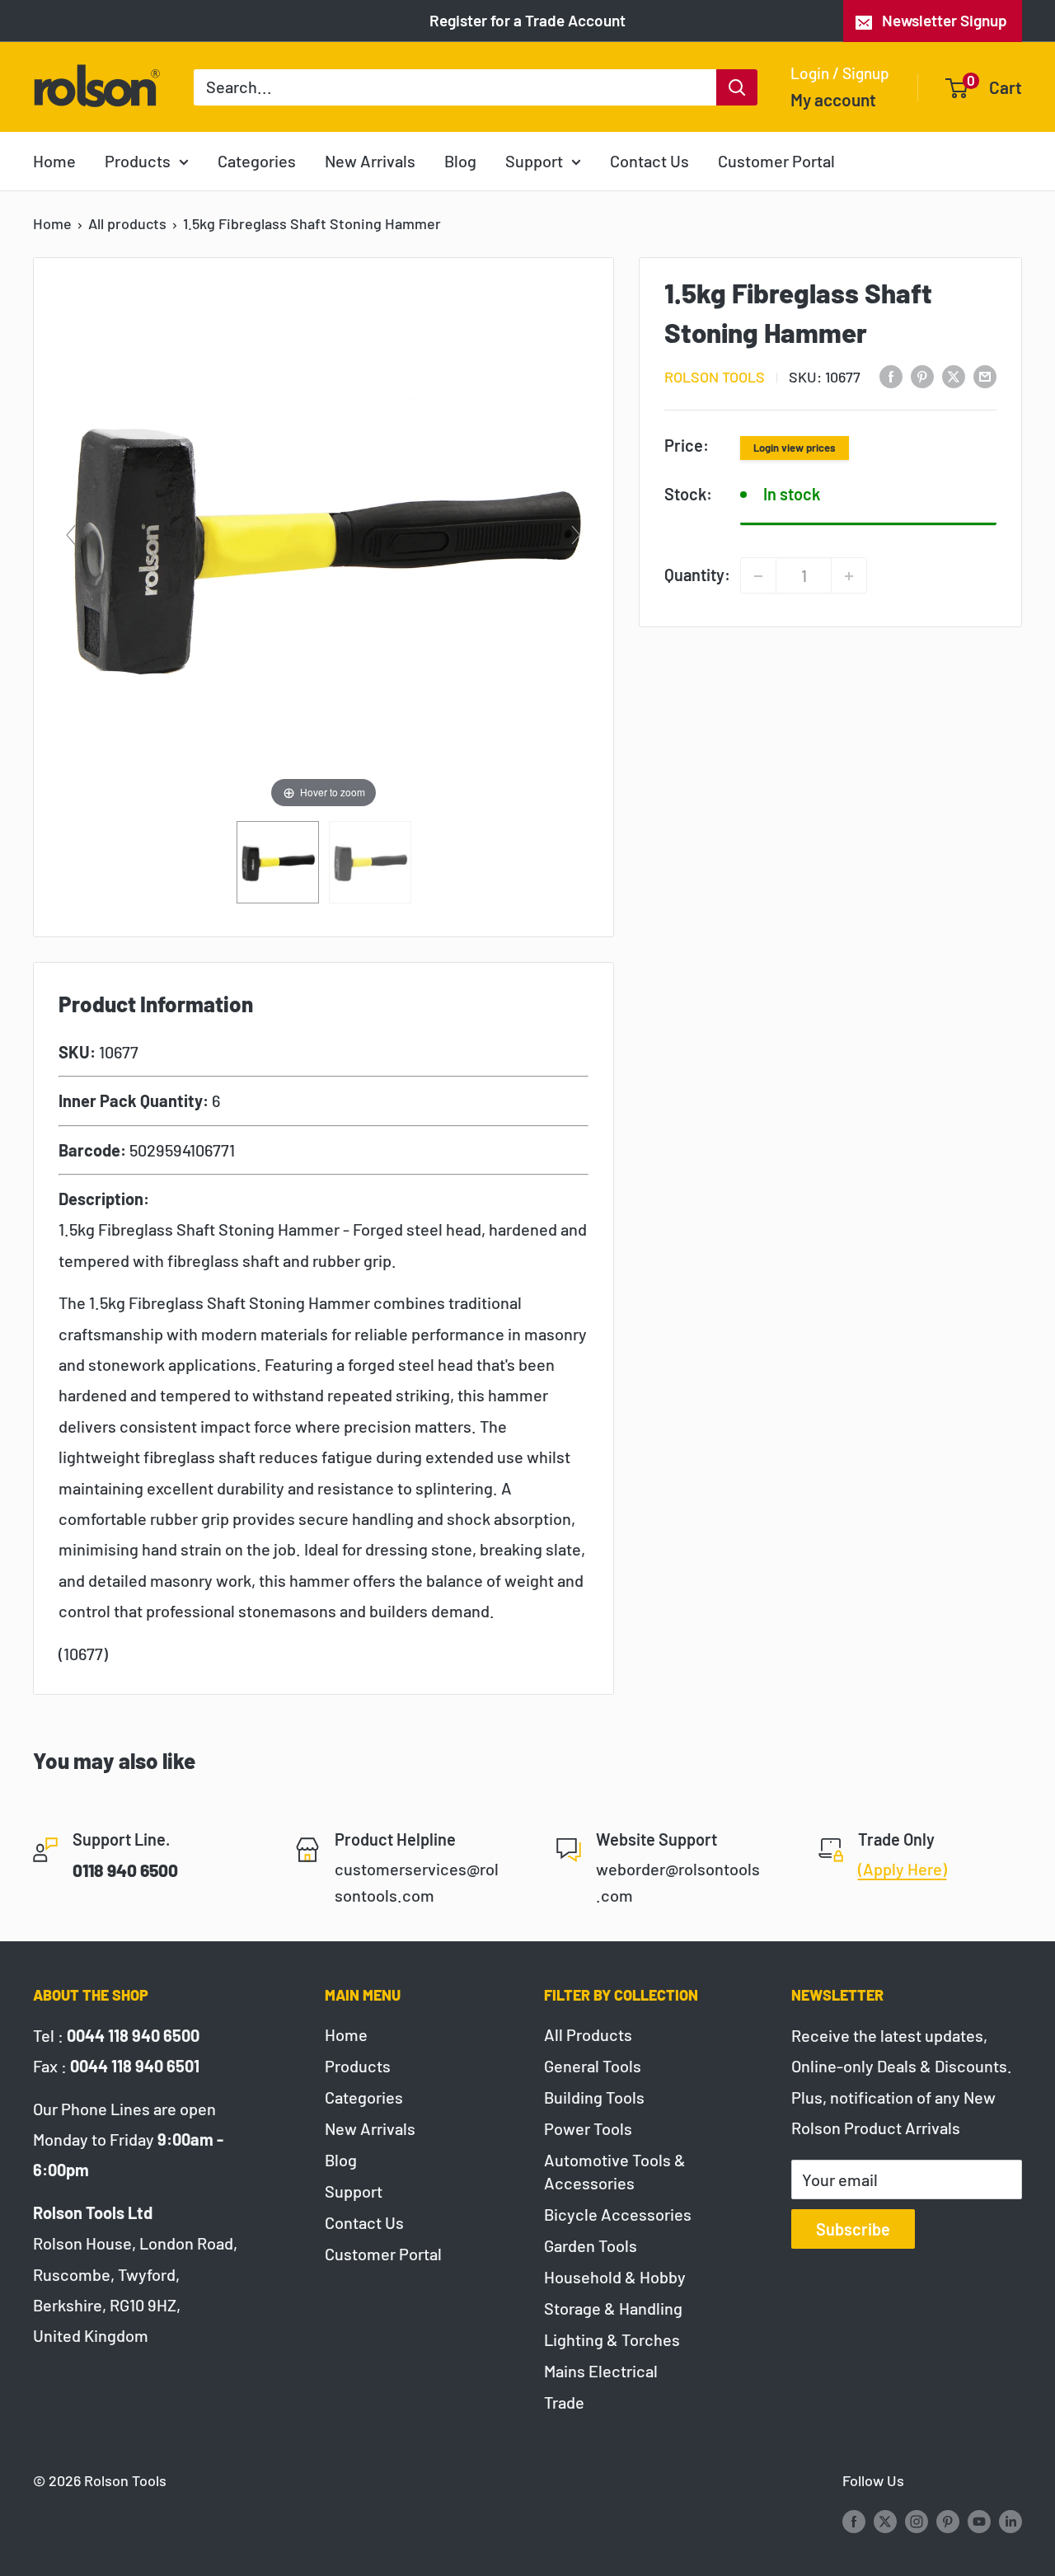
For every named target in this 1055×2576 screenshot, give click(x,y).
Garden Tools (591, 2245)
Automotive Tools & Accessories (615, 2171)
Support (534, 161)
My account (833, 99)
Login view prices (795, 447)
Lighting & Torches (612, 2339)
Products (138, 161)
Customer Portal (776, 161)
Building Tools (594, 2097)
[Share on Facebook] (891, 375)
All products (127, 223)
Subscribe (853, 2229)
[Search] (737, 87)
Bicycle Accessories (618, 2214)
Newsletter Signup (945, 20)
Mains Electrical (601, 2371)
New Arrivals (370, 161)
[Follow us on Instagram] (917, 2521)
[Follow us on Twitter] (885, 2521)
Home (54, 161)
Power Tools (588, 2128)
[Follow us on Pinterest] (948, 2521)
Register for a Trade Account (527, 20)
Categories (257, 161)
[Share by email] (985, 375)
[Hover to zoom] (324, 541)
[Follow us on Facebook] (854, 2521)
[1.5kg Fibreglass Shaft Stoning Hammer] (278, 862)
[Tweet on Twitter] (954, 375)
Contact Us (649, 161)
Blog (460, 161)
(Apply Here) (903, 1869)
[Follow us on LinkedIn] (1010, 2521)
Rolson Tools (715, 376)
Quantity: (697, 574)
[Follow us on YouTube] (979, 2521)
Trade (564, 2402)
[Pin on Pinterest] (922, 375)
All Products (588, 2034)
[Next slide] (576, 535)
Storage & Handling (613, 2308)
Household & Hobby (615, 2277)
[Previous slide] (71, 535)
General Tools (593, 2066)
